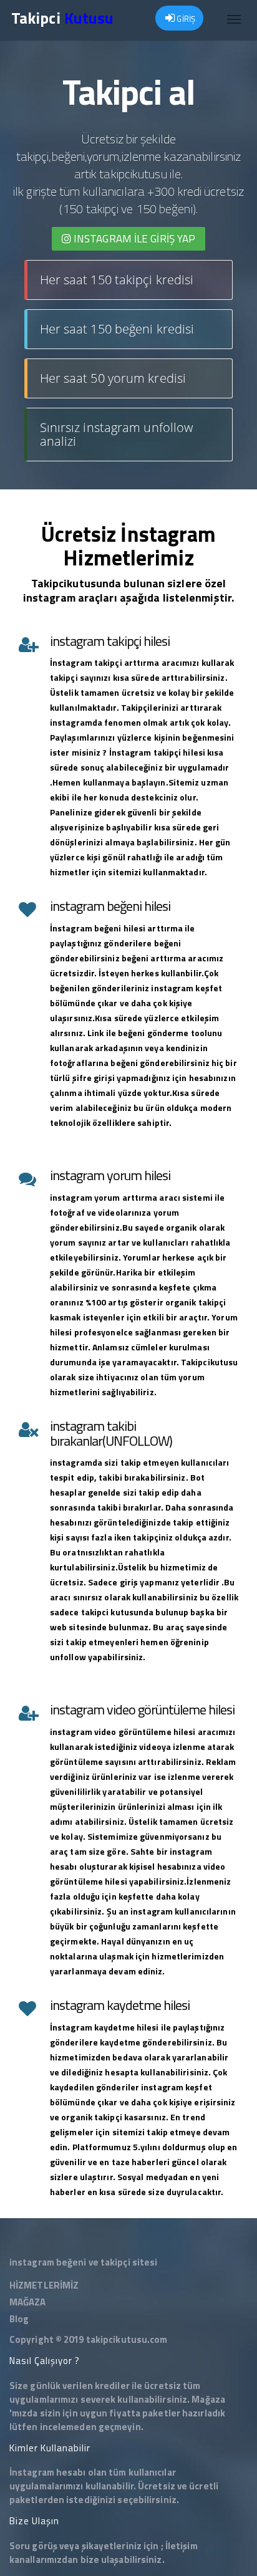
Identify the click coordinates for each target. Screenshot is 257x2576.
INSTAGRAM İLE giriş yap (133, 239)
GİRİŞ (185, 19)
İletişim (182, 2546)
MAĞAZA (28, 2302)
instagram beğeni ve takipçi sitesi (83, 2262)
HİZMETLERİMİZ (44, 2285)
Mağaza (208, 2399)
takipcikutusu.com (127, 2339)
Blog (19, 2319)
